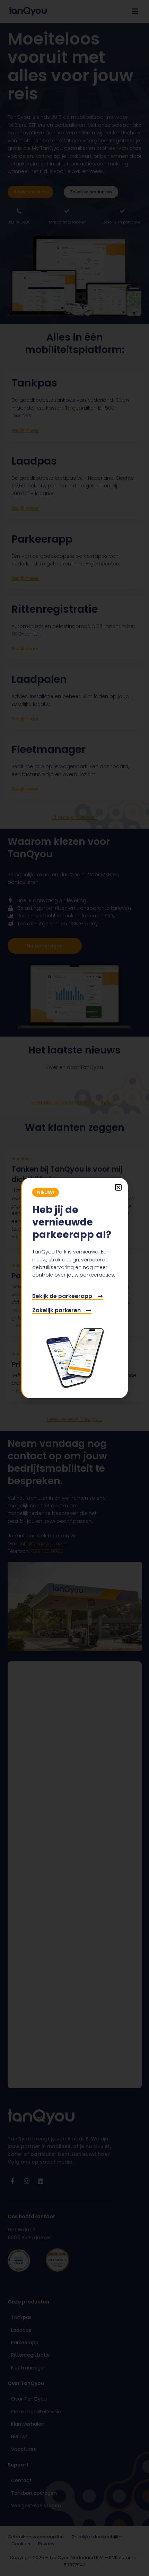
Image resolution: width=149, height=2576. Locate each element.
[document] (74, 1288)
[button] (118, 1187)
